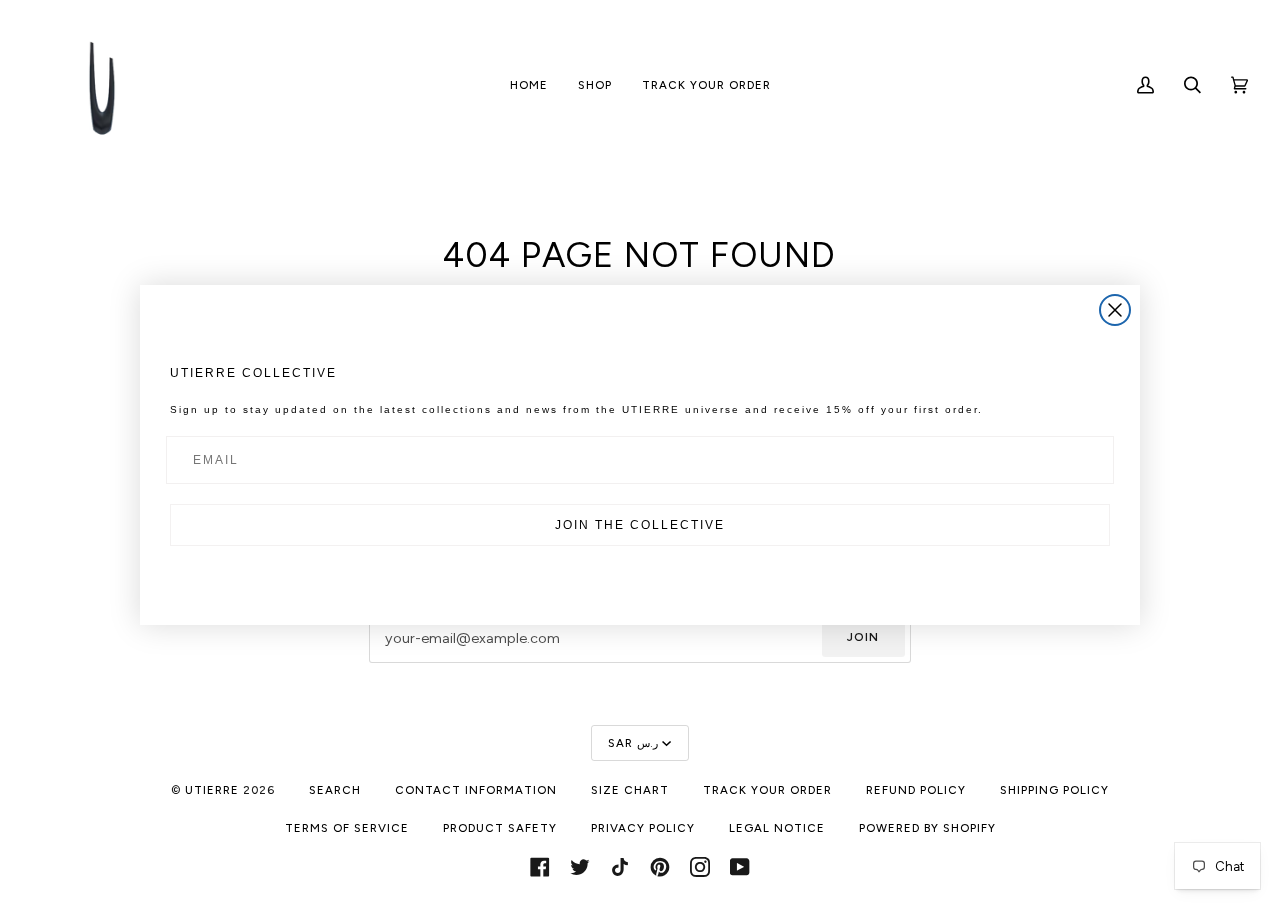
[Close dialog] (1115, 310)
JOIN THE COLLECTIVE (640, 525)
